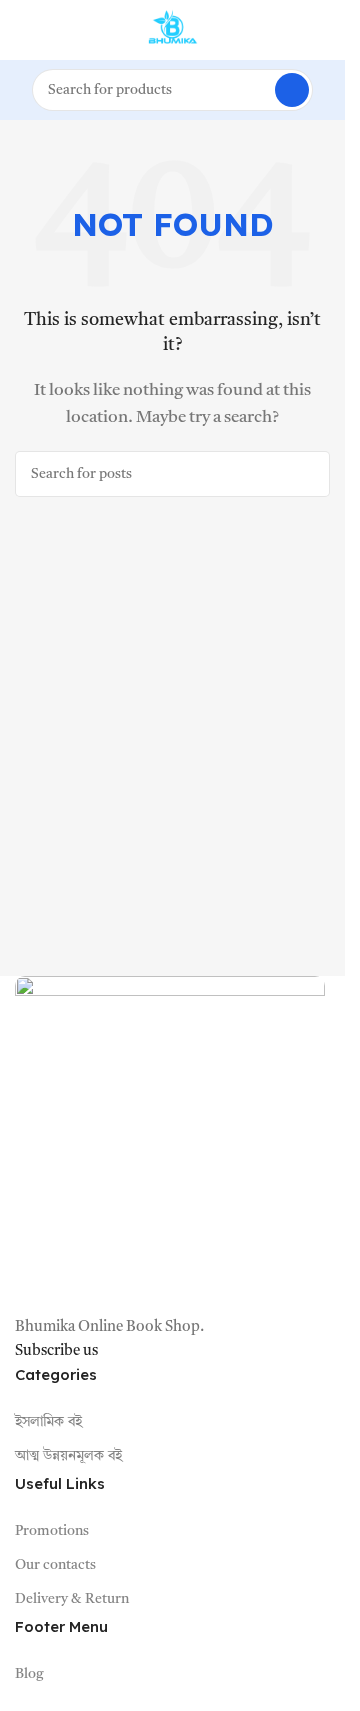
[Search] (292, 90)
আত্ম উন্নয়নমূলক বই (68, 1456)
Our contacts (55, 1565)
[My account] (322, 30)
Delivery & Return (72, 1599)
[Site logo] (173, 30)
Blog (29, 1674)
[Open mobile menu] (23, 30)
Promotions (52, 1531)
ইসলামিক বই (48, 1422)
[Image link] (170, 1145)
